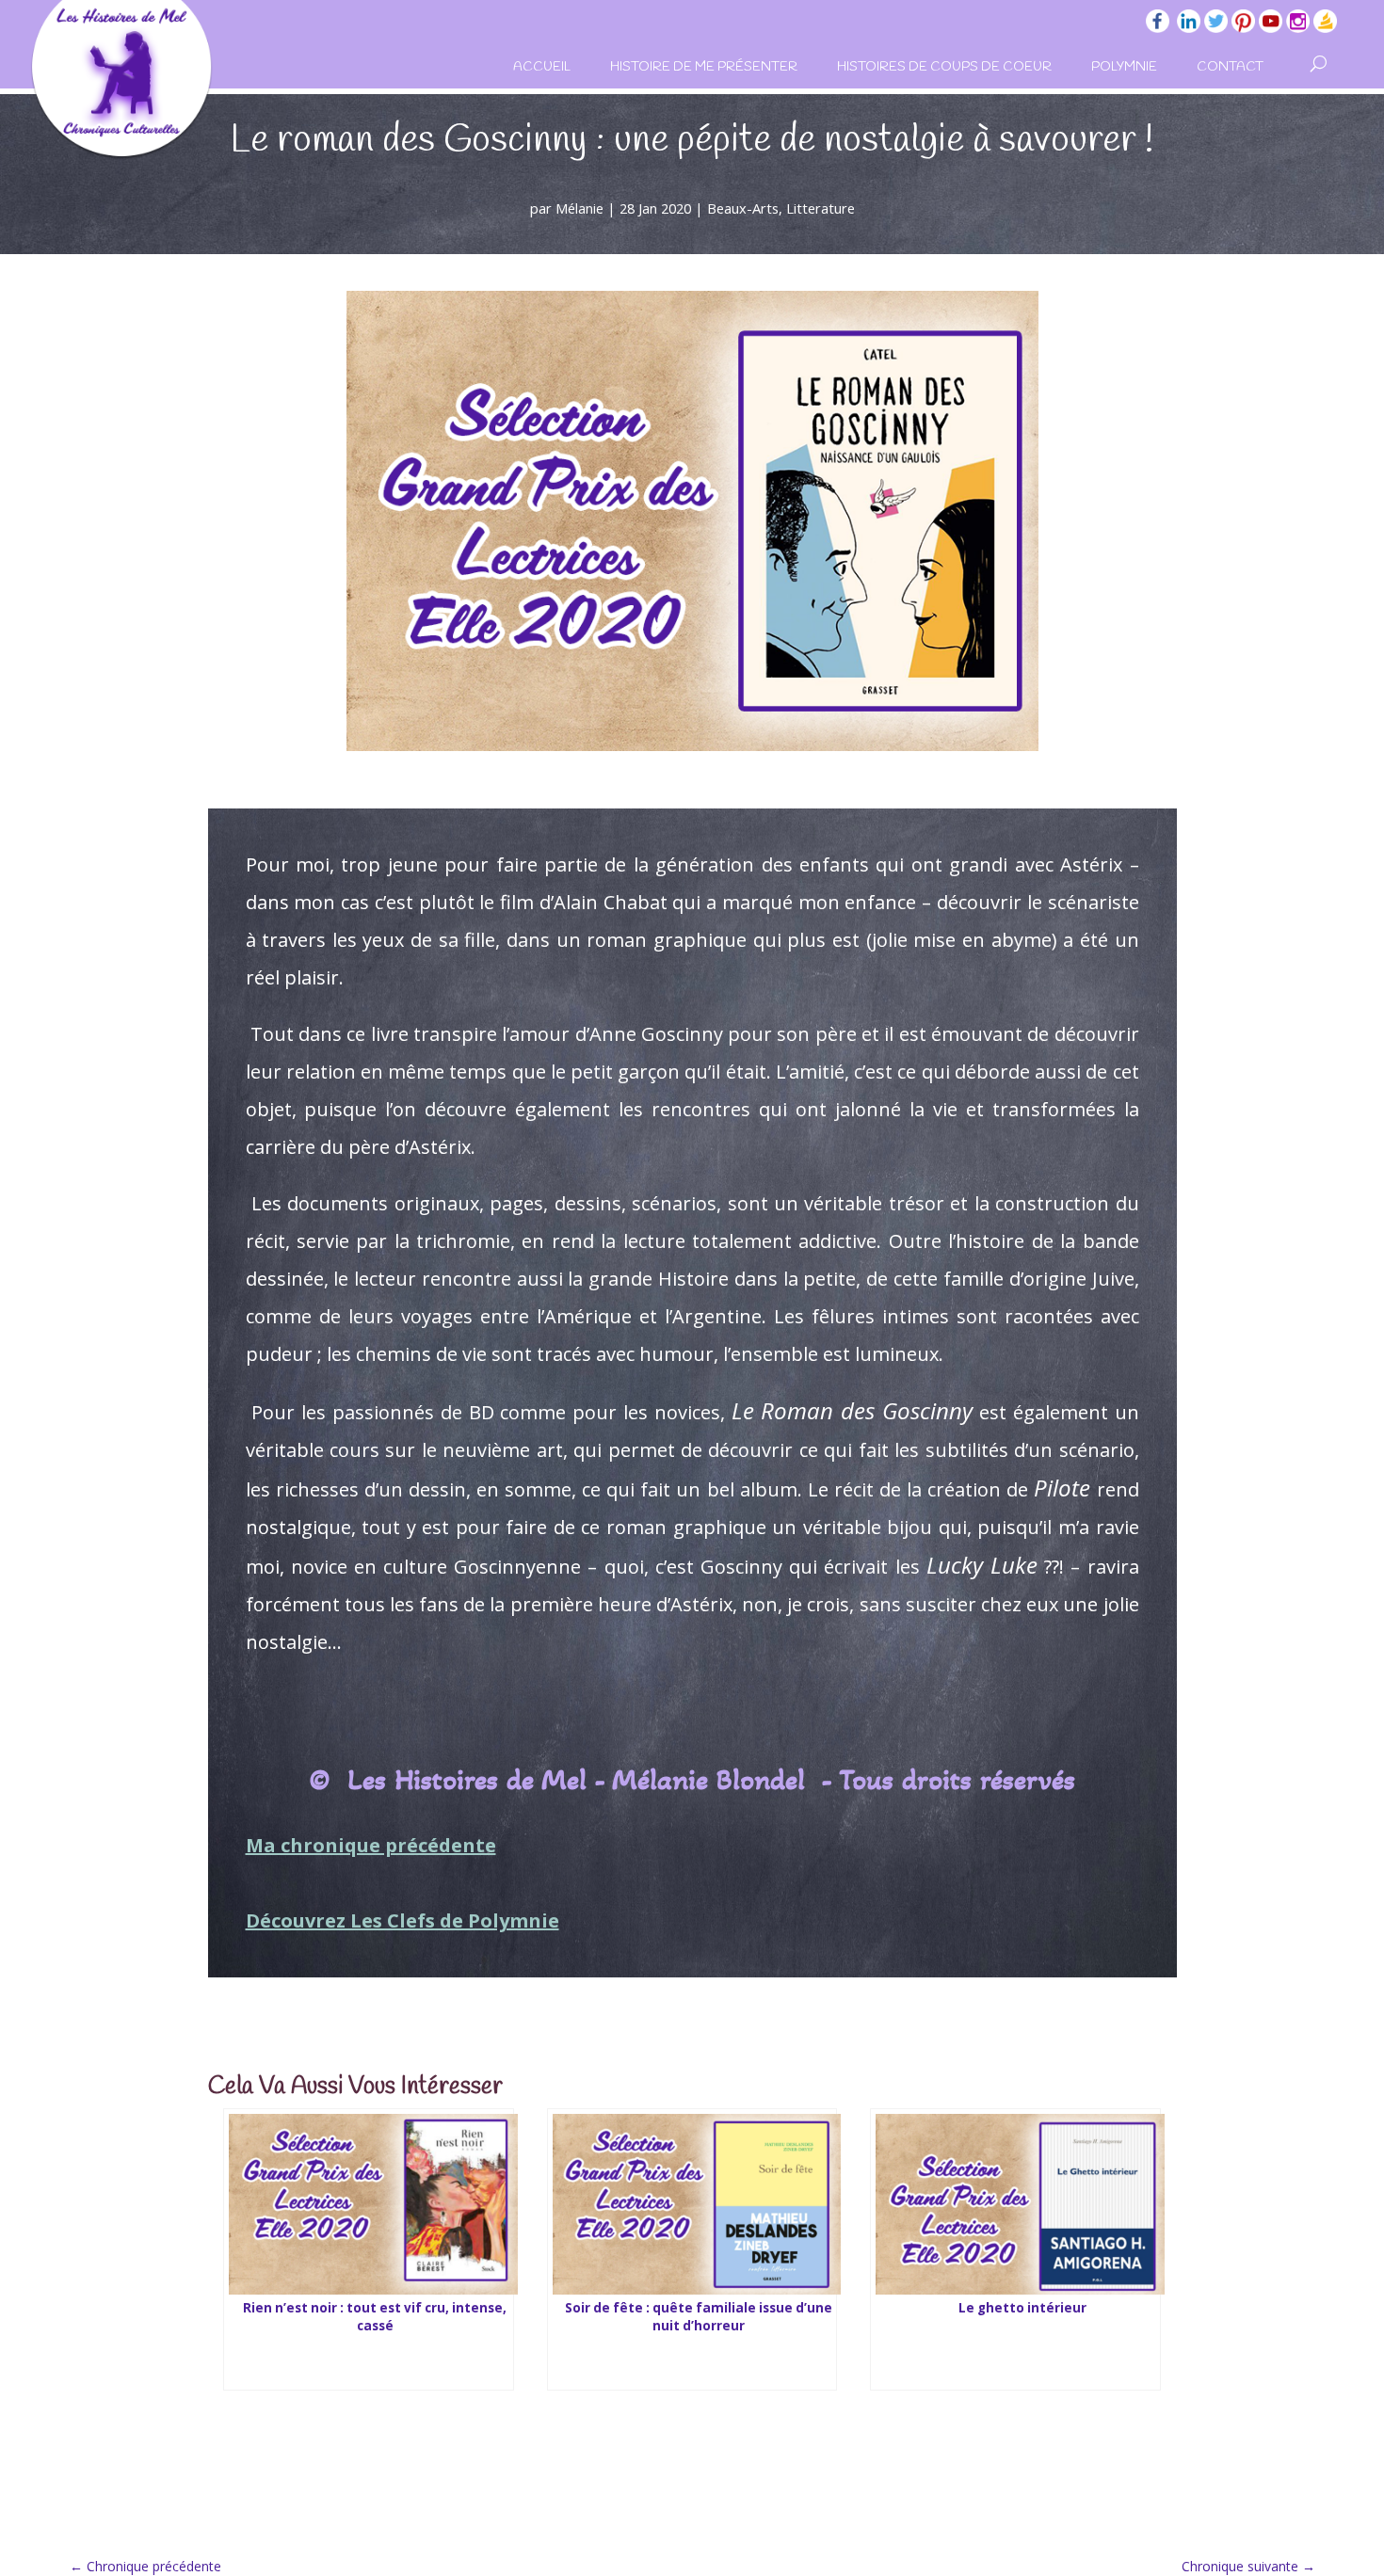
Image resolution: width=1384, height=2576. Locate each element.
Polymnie (1124, 67)
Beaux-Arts (743, 208)
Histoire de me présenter (704, 67)
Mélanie (579, 208)
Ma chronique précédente (371, 1845)
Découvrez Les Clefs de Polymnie (402, 1920)
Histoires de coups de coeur (944, 67)
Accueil (542, 67)
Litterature (821, 208)
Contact (1230, 67)
